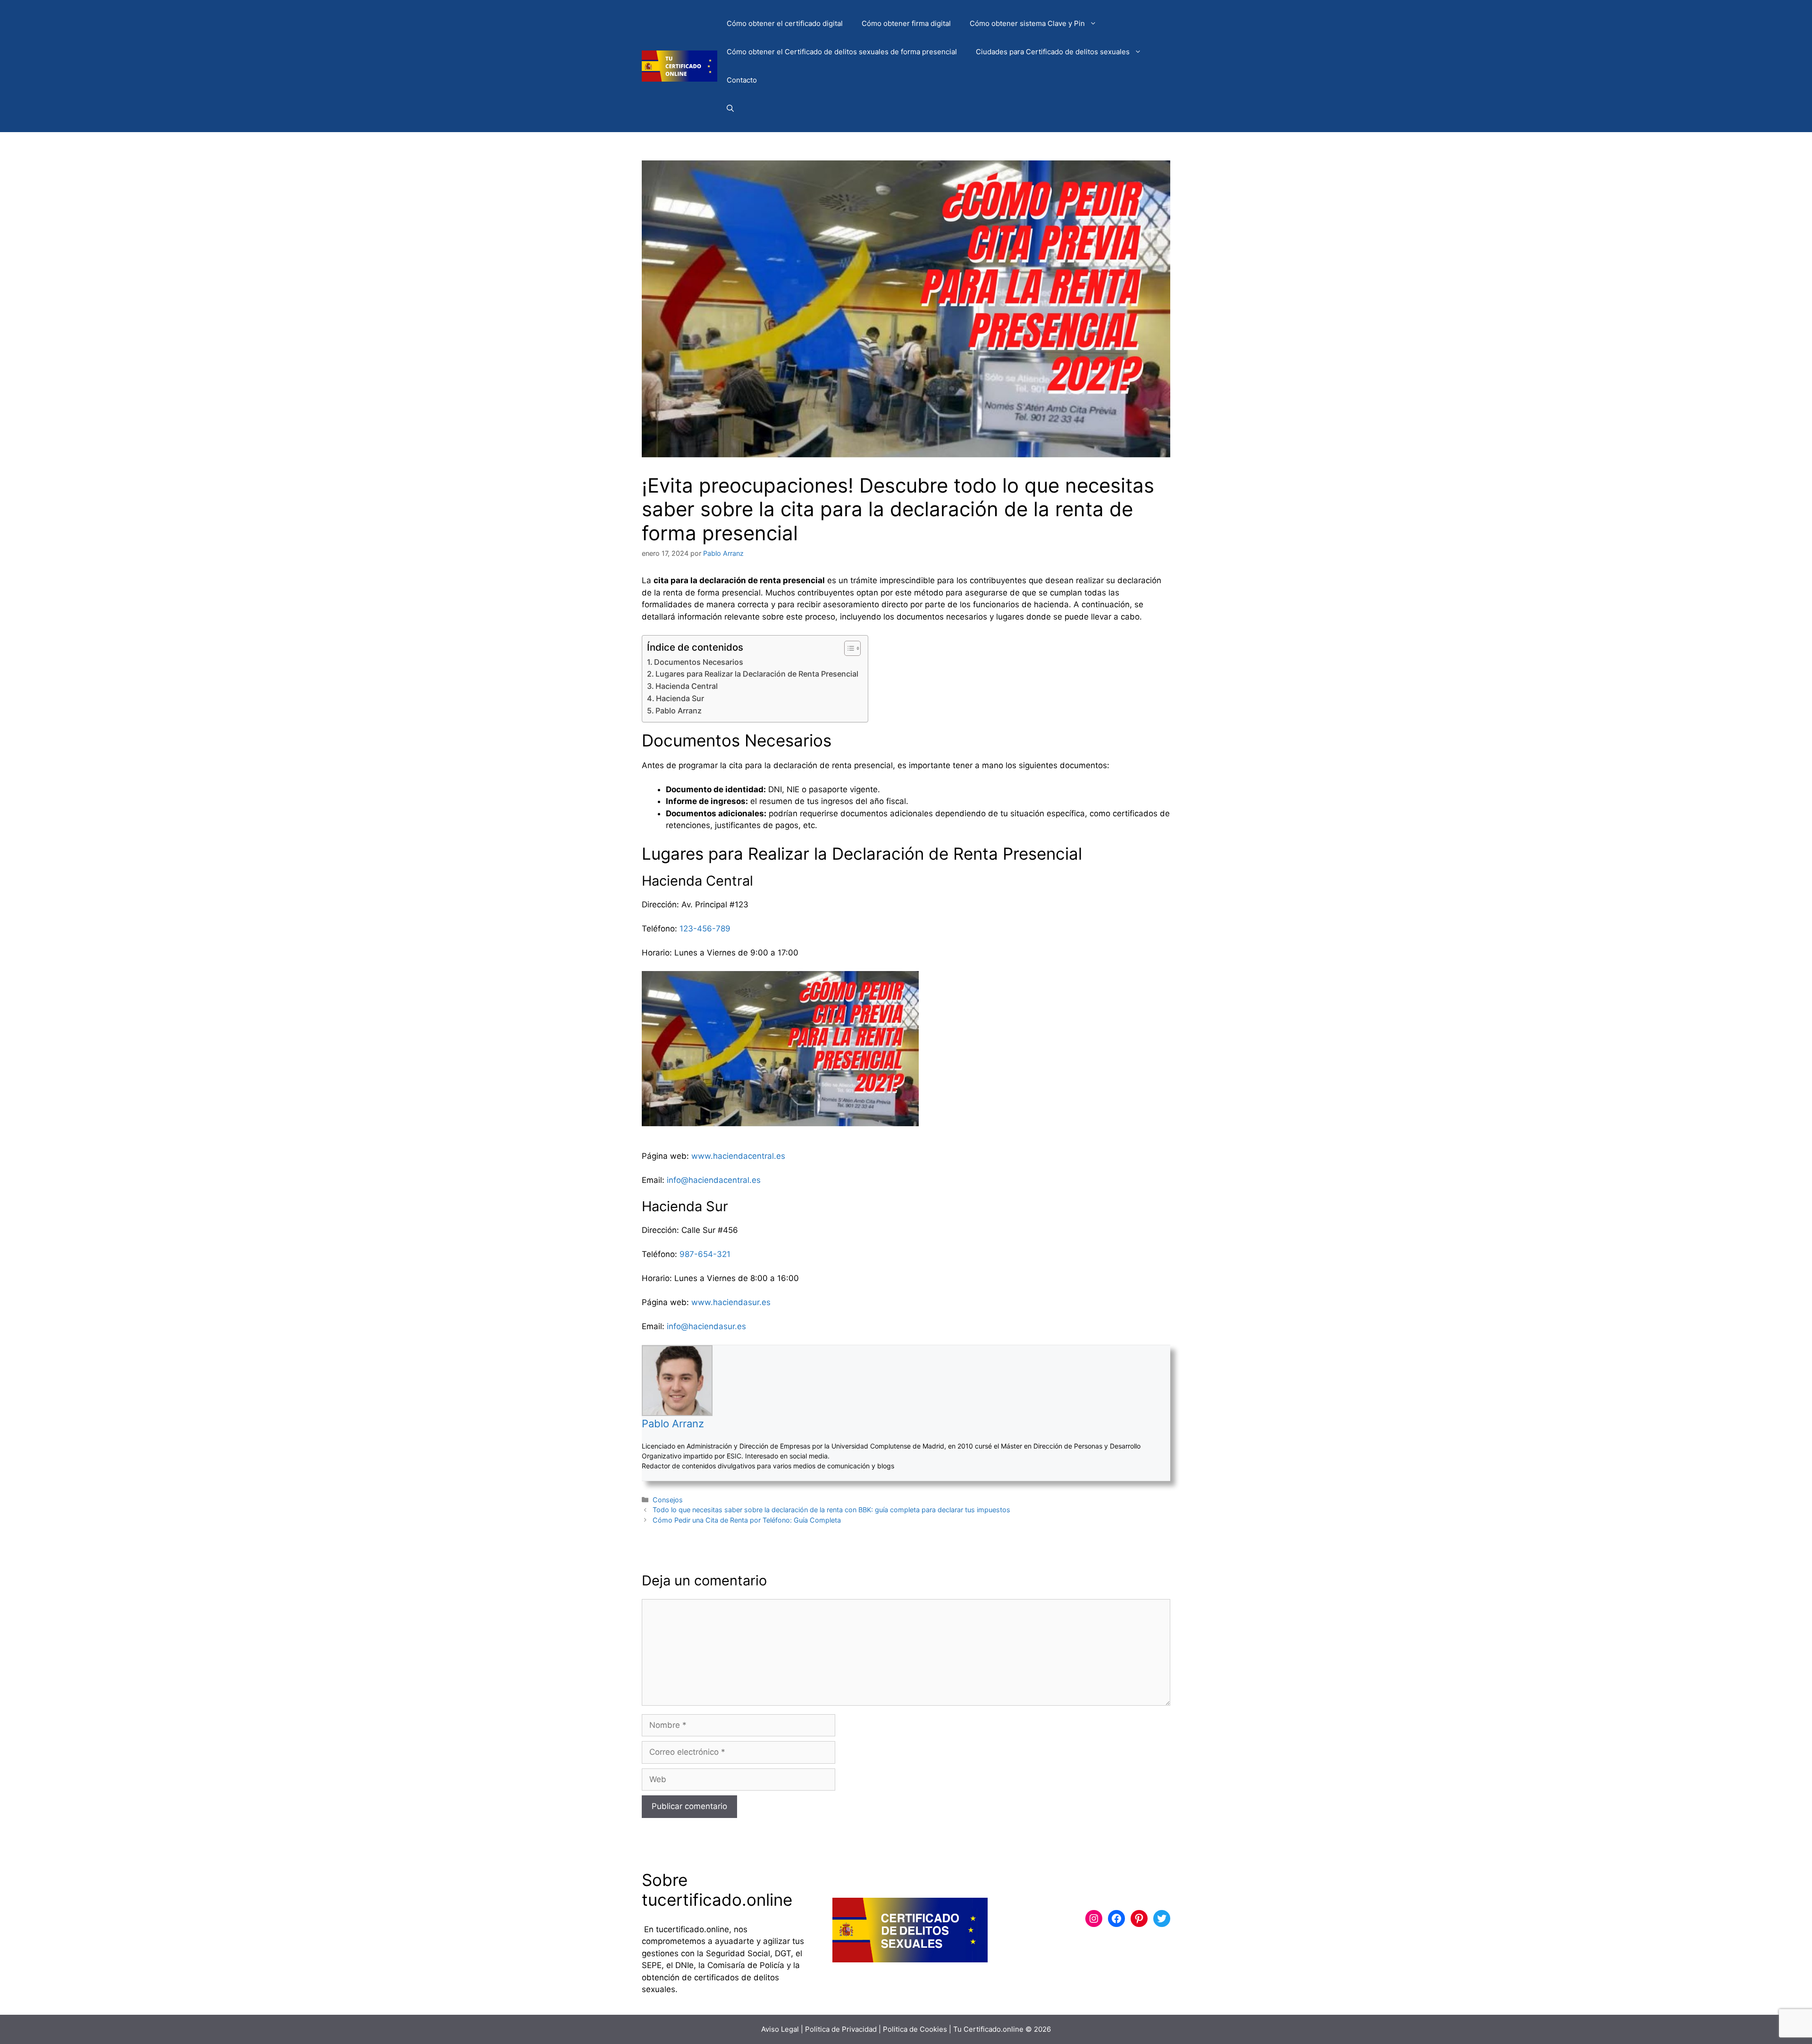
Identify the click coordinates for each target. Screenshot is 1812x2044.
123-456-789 (705, 929)
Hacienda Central (687, 686)
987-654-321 (705, 1254)
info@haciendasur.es (706, 1326)
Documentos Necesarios (699, 662)
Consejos (668, 1500)
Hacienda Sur (680, 698)
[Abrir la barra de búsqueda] (730, 109)
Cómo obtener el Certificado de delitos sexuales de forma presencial (842, 52)
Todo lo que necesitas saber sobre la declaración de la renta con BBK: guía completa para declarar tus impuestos (831, 1510)
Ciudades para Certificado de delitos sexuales (1053, 52)
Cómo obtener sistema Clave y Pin (1027, 23)
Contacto (742, 80)
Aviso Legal (780, 2029)
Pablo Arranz (679, 711)
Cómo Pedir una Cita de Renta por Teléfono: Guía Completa (747, 1520)
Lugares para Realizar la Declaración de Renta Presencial (757, 674)
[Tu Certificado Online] (679, 66)
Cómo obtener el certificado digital (785, 23)
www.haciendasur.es (731, 1302)
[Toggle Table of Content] (848, 648)
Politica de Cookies (915, 2029)
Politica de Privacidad (841, 2029)
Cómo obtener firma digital (906, 23)
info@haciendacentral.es (714, 1180)
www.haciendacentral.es (738, 1156)
